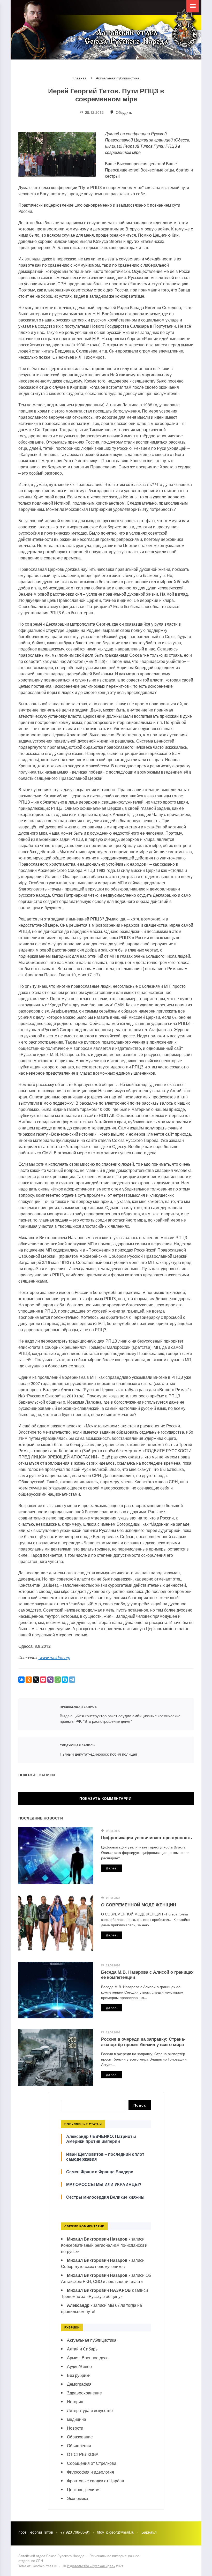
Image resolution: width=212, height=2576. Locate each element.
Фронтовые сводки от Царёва (96, 2481)
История (75, 2402)
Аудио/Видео (79, 2366)
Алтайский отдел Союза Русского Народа (114, 34)
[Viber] (50, 1680)
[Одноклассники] (29, 1680)
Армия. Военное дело (88, 2358)
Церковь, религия (84, 2489)
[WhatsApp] (58, 1680)
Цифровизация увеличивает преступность (146, 1837)
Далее (111, 1868)
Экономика (78, 2498)
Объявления (79, 2446)
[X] (36, 1680)
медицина (77, 2419)
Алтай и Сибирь (82, 2349)
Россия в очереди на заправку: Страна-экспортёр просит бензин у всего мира (143, 2041)
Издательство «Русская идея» (91, 2566)
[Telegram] (72, 1680)
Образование (80, 2437)
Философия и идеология (90, 2472)
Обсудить (123, 112)
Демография (79, 2384)
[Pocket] (43, 1680)
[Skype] (65, 1680)
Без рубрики (79, 2375)
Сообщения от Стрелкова (92, 2463)
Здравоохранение (84, 2393)
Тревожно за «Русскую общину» (92, 2296)
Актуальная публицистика (92, 2340)
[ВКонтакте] (21, 1680)
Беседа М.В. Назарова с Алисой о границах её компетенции (147, 1974)
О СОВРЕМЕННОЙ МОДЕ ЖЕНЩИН (139, 1905)
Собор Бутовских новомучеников (93, 2266)
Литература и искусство (90, 2410)
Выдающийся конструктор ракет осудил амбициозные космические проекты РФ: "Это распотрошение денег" (36, 1714)
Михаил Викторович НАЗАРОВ (99, 2290)
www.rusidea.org (54, 1657)
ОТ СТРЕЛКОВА (83, 2454)
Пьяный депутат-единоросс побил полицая (36, 1750)
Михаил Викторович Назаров (97, 2239)
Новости (75, 2428)
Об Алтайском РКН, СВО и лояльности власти (106, 2278)
